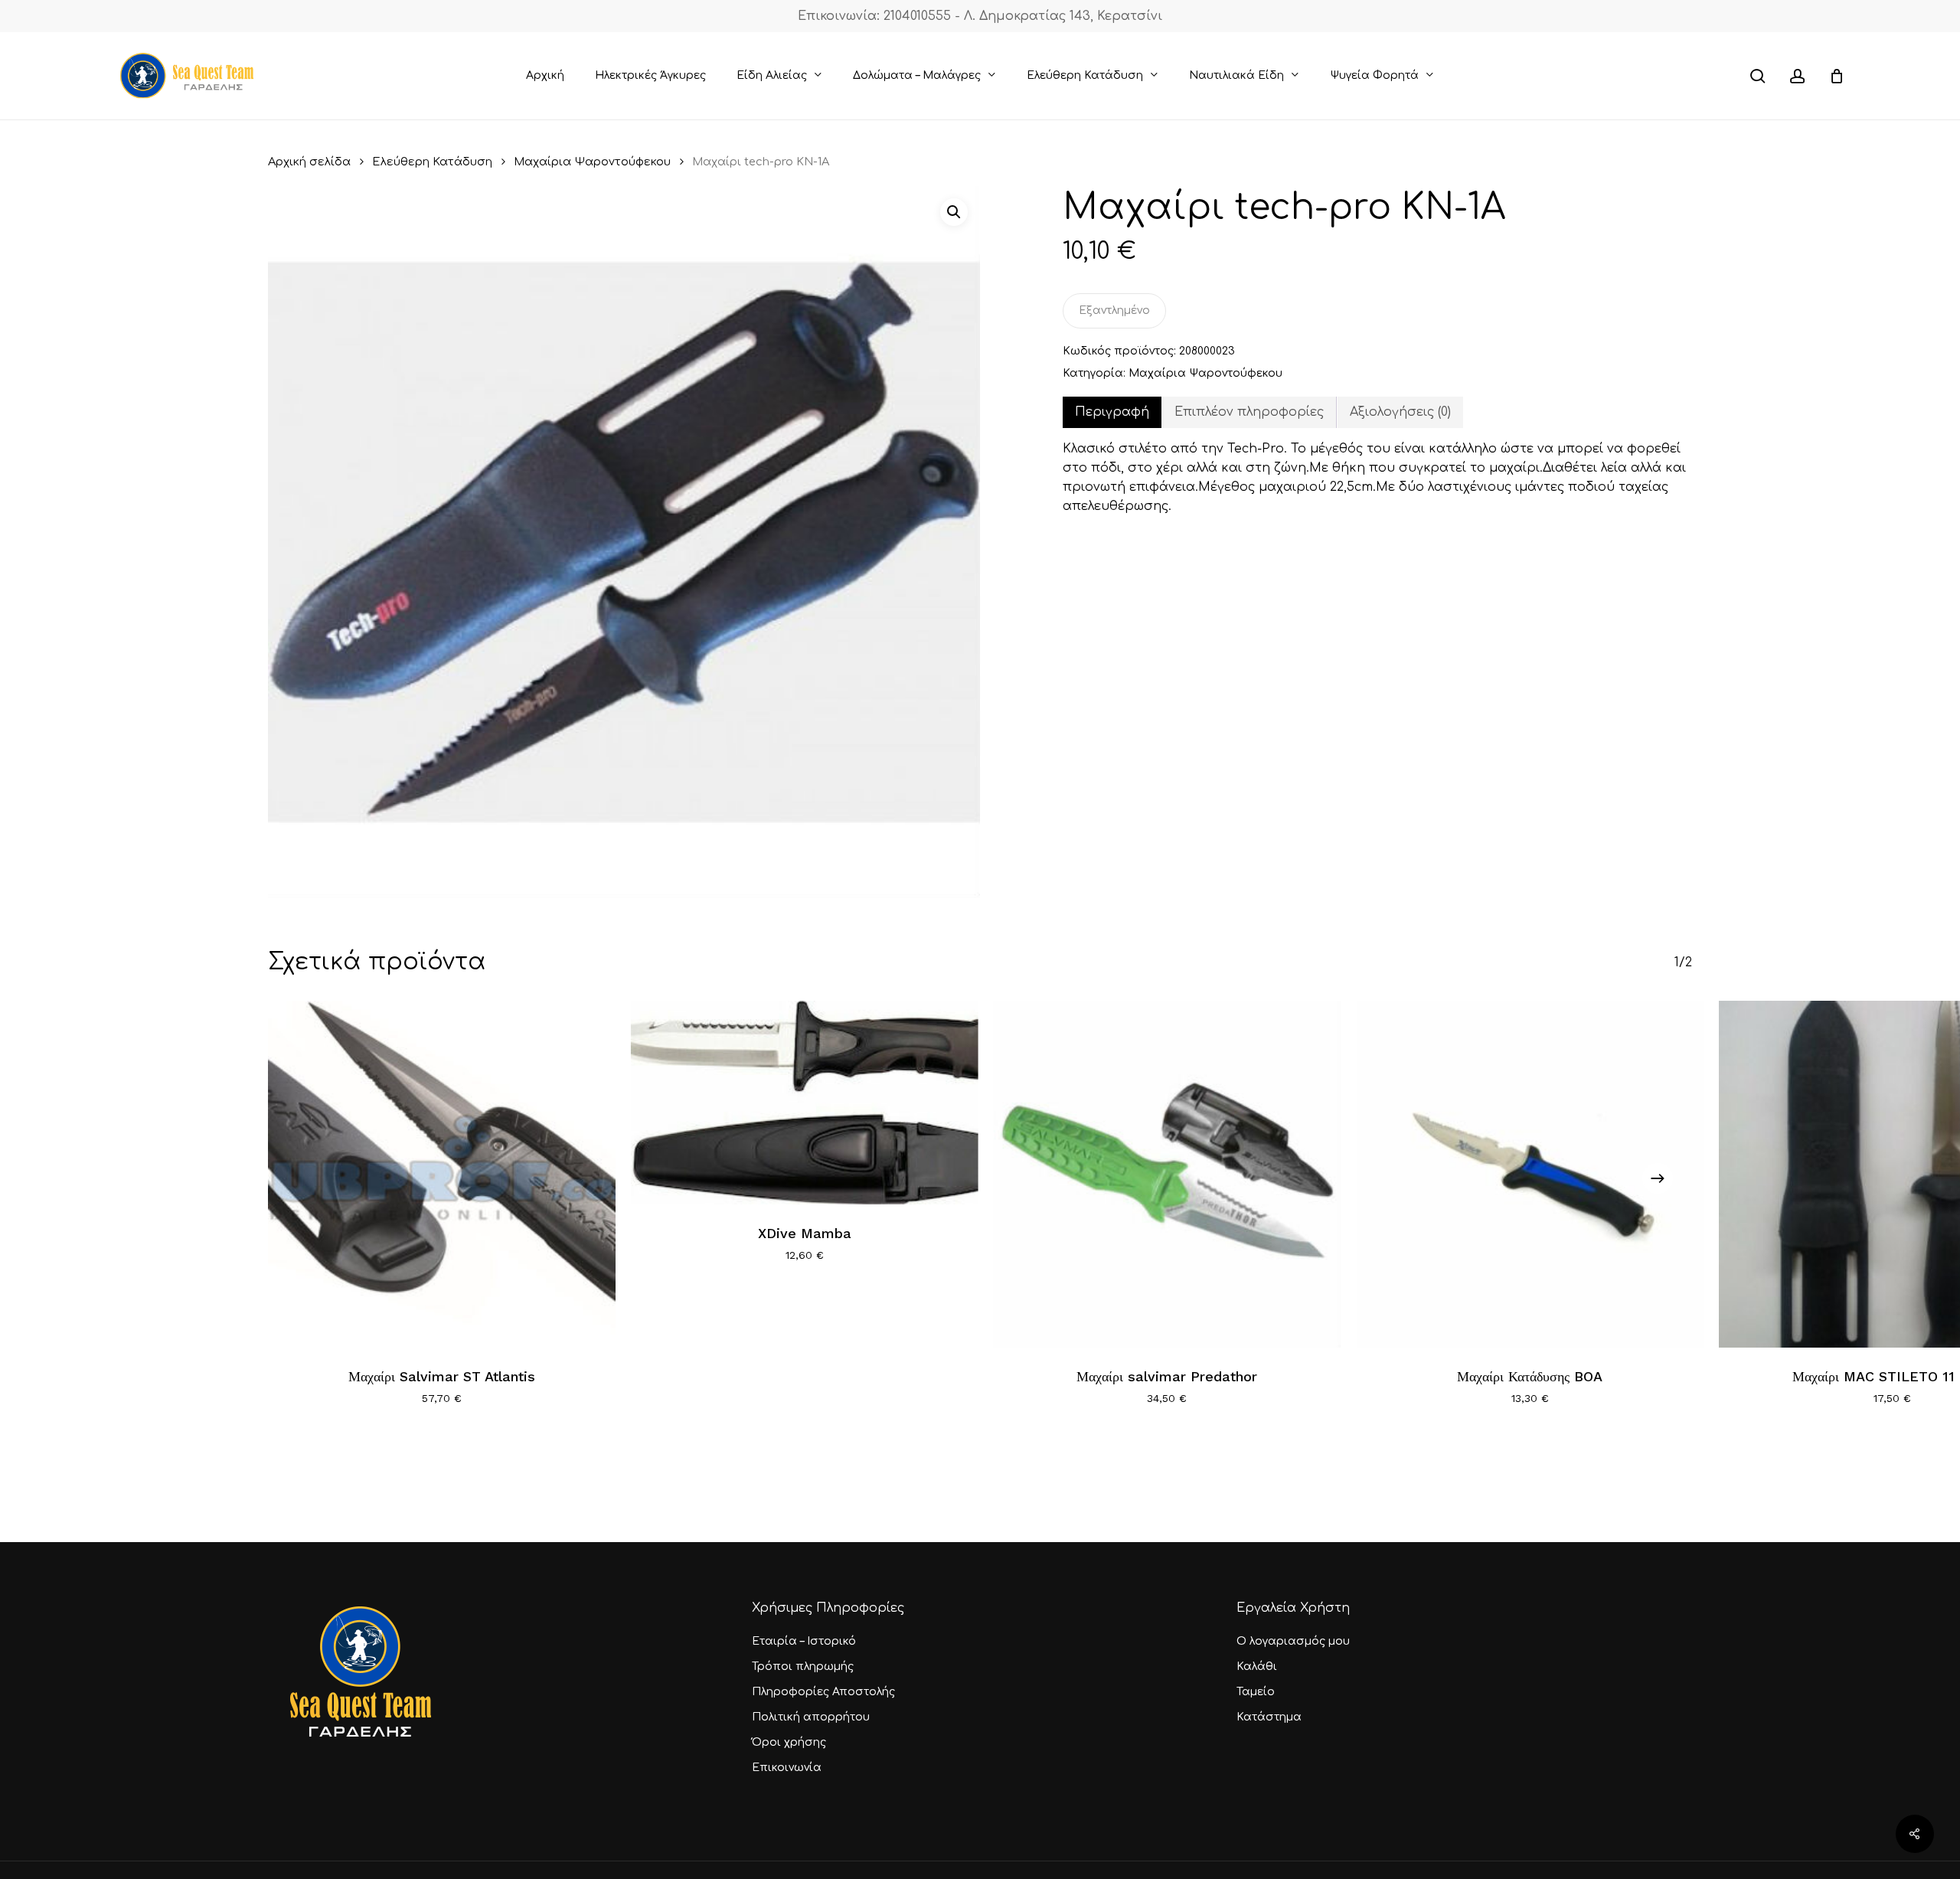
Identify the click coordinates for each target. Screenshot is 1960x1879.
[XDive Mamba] (805, 1103)
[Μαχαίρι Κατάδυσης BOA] (1530, 1175)
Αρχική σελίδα (309, 162)
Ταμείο (1256, 1692)
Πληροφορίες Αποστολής (823, 1692)
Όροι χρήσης (789, 1742)
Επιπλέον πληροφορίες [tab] (1249, 412)
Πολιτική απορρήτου (811, 1717)
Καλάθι (1257, 1667)
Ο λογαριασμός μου (1293, 1641)
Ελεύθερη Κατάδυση (432, 162)
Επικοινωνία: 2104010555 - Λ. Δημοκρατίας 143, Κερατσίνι (980, 16)
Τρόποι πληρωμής (803, 1667)
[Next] (1658, 1178)
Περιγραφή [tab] (1112, 412)
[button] (954, 212)
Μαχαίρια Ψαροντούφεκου (592, 162)
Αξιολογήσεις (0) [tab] (1400, 412)
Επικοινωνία (787, 1768)
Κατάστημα (1269, 1717)
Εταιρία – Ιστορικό (804, 1641)
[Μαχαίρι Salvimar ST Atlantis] (442, 1175)
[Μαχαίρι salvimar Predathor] (1168, 1175)
